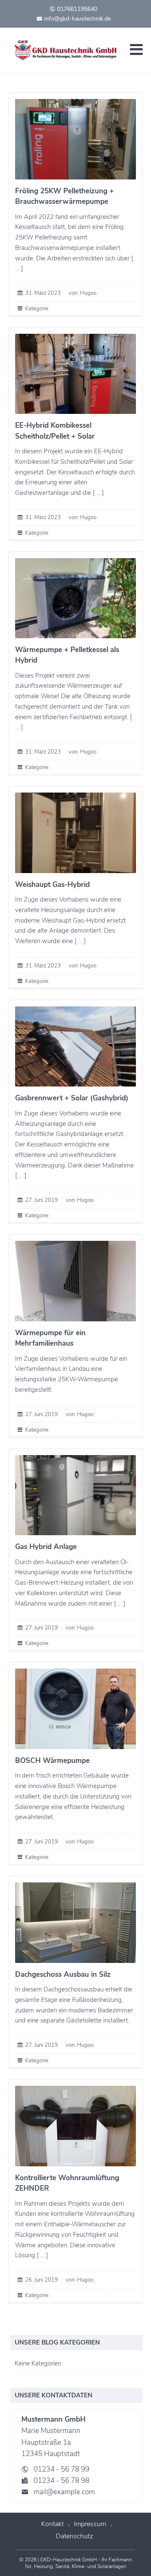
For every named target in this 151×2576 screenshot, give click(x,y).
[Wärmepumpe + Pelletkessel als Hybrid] (75, 598)
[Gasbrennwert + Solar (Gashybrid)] (75, 1047)
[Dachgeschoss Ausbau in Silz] (75, 1923)
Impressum (90, 2524)
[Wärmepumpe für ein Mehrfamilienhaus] (75, 1281)
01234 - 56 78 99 (61, 2469)
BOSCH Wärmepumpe (52, 1761)
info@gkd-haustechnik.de (77, 19)
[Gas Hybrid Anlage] (75, 1495)
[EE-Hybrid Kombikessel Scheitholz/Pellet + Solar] (75, 374)
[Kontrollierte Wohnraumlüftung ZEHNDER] (75, 2126)
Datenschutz (74, 2536)
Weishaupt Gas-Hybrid (52, 885)
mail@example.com (64, 2492)
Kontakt (52, 2524)
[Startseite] (67, 50)
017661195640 (76, 9)
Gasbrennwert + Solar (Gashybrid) (72, 1098)
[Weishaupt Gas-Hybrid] (75, 833)
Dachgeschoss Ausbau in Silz (63, 1974)
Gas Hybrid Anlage (46, 1547)
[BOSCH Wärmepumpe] (75, 1709)
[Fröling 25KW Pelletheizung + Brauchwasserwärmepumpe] (75, 139)
